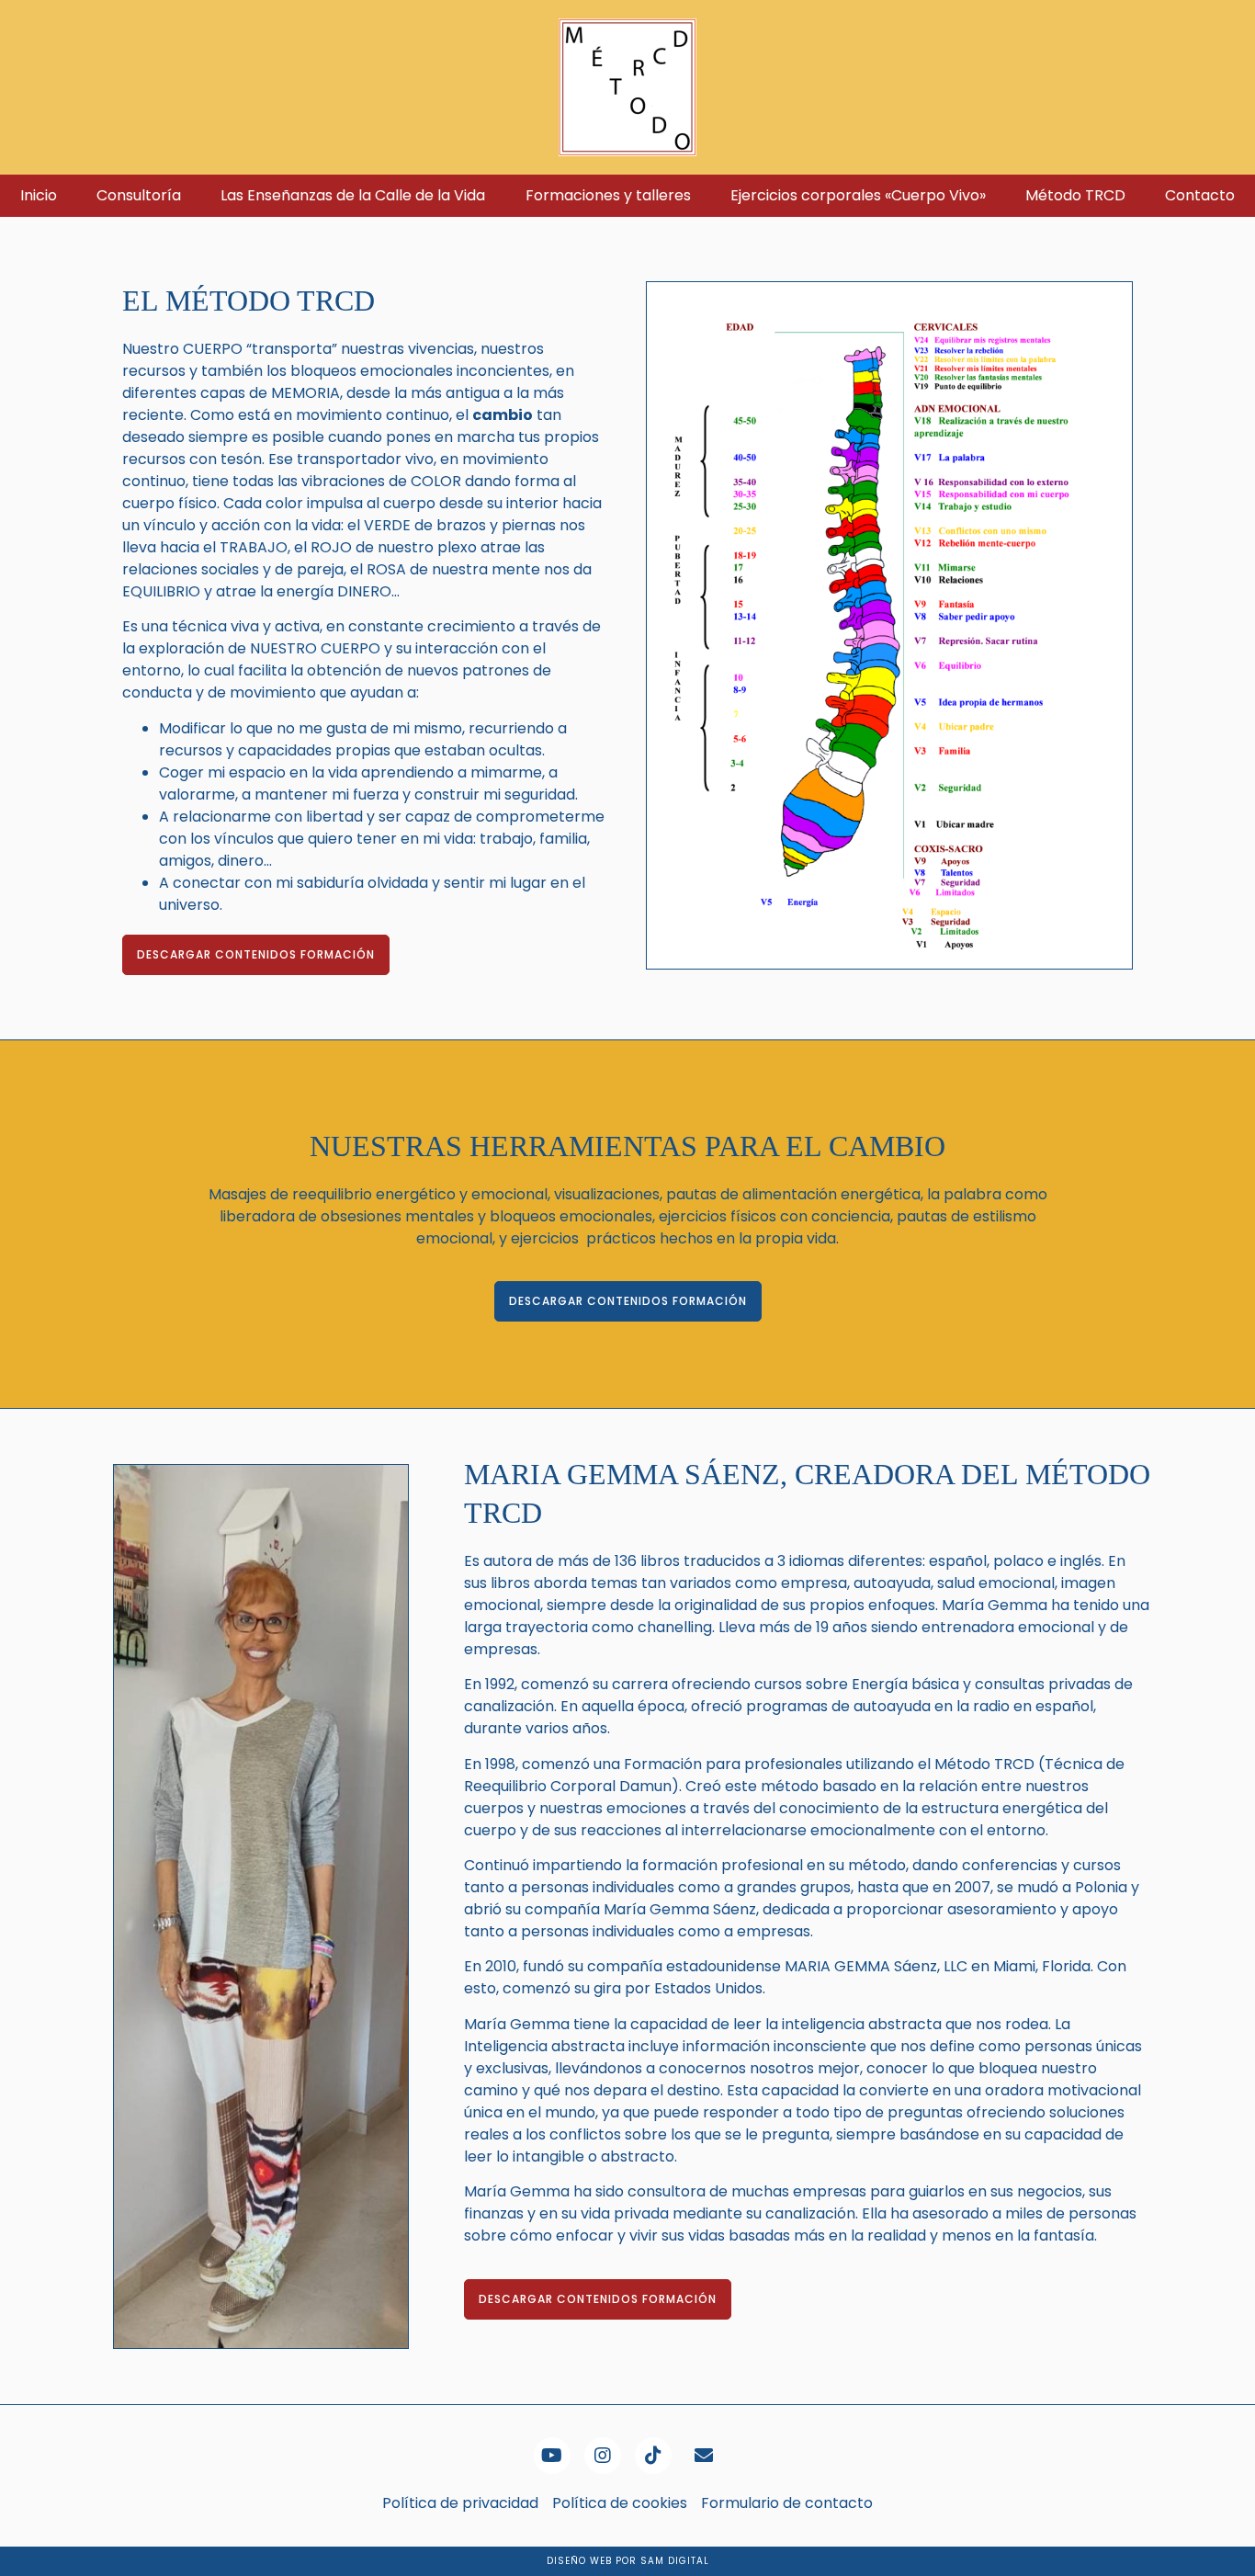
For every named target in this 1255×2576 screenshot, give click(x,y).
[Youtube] (552, 2456)
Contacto (1200, 195)
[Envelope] (704, 2456)
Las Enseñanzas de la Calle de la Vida (353, 195)
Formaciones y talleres (608, 195)
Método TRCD (1075, 195)
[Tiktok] (653, 2456)
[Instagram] (603, 2456)
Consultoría (139, 195)
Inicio (39, 195)
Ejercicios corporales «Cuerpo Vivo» (858, 195)
